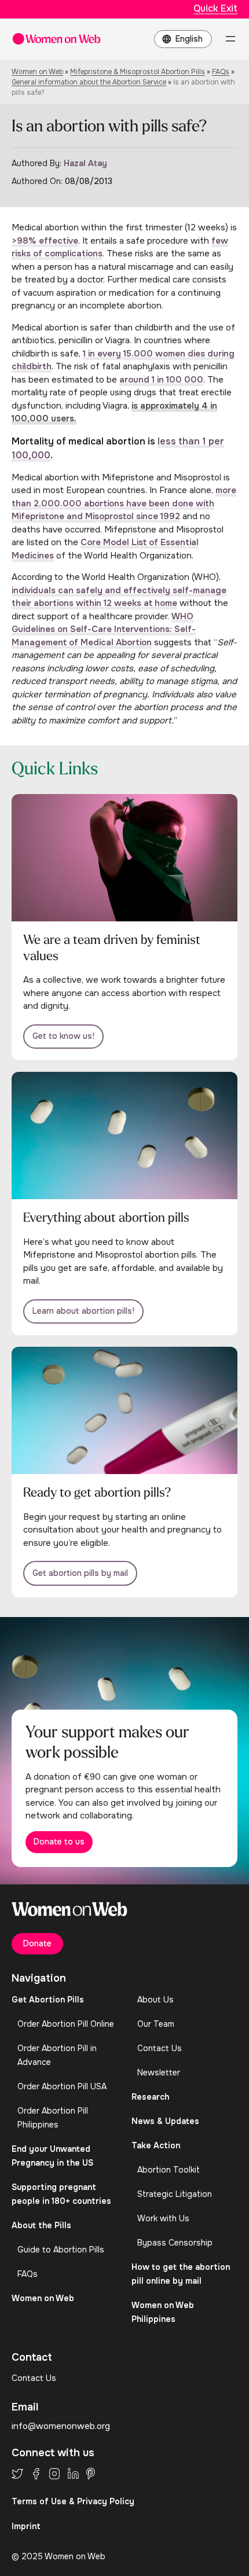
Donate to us (59, 1842)
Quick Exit (215, 8)
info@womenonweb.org (61, 2426)
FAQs (221, 72)
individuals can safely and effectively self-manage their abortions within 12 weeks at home (119, 597)
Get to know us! (63, 1036)
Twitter (17, 2474)
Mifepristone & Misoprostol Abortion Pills (138, 72)
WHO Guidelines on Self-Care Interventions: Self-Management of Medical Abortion (104, 629)
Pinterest (91, 2474)
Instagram (54, 2474)
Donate (37, 1943)
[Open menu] (230, 39)
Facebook (36, 2474)
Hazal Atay (85, 163)
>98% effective (45, 241)
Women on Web (37, 72)
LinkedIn (73, 2474)
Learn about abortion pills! (83, 1311)
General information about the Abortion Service (89, 82)
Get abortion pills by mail (80, 1573)
